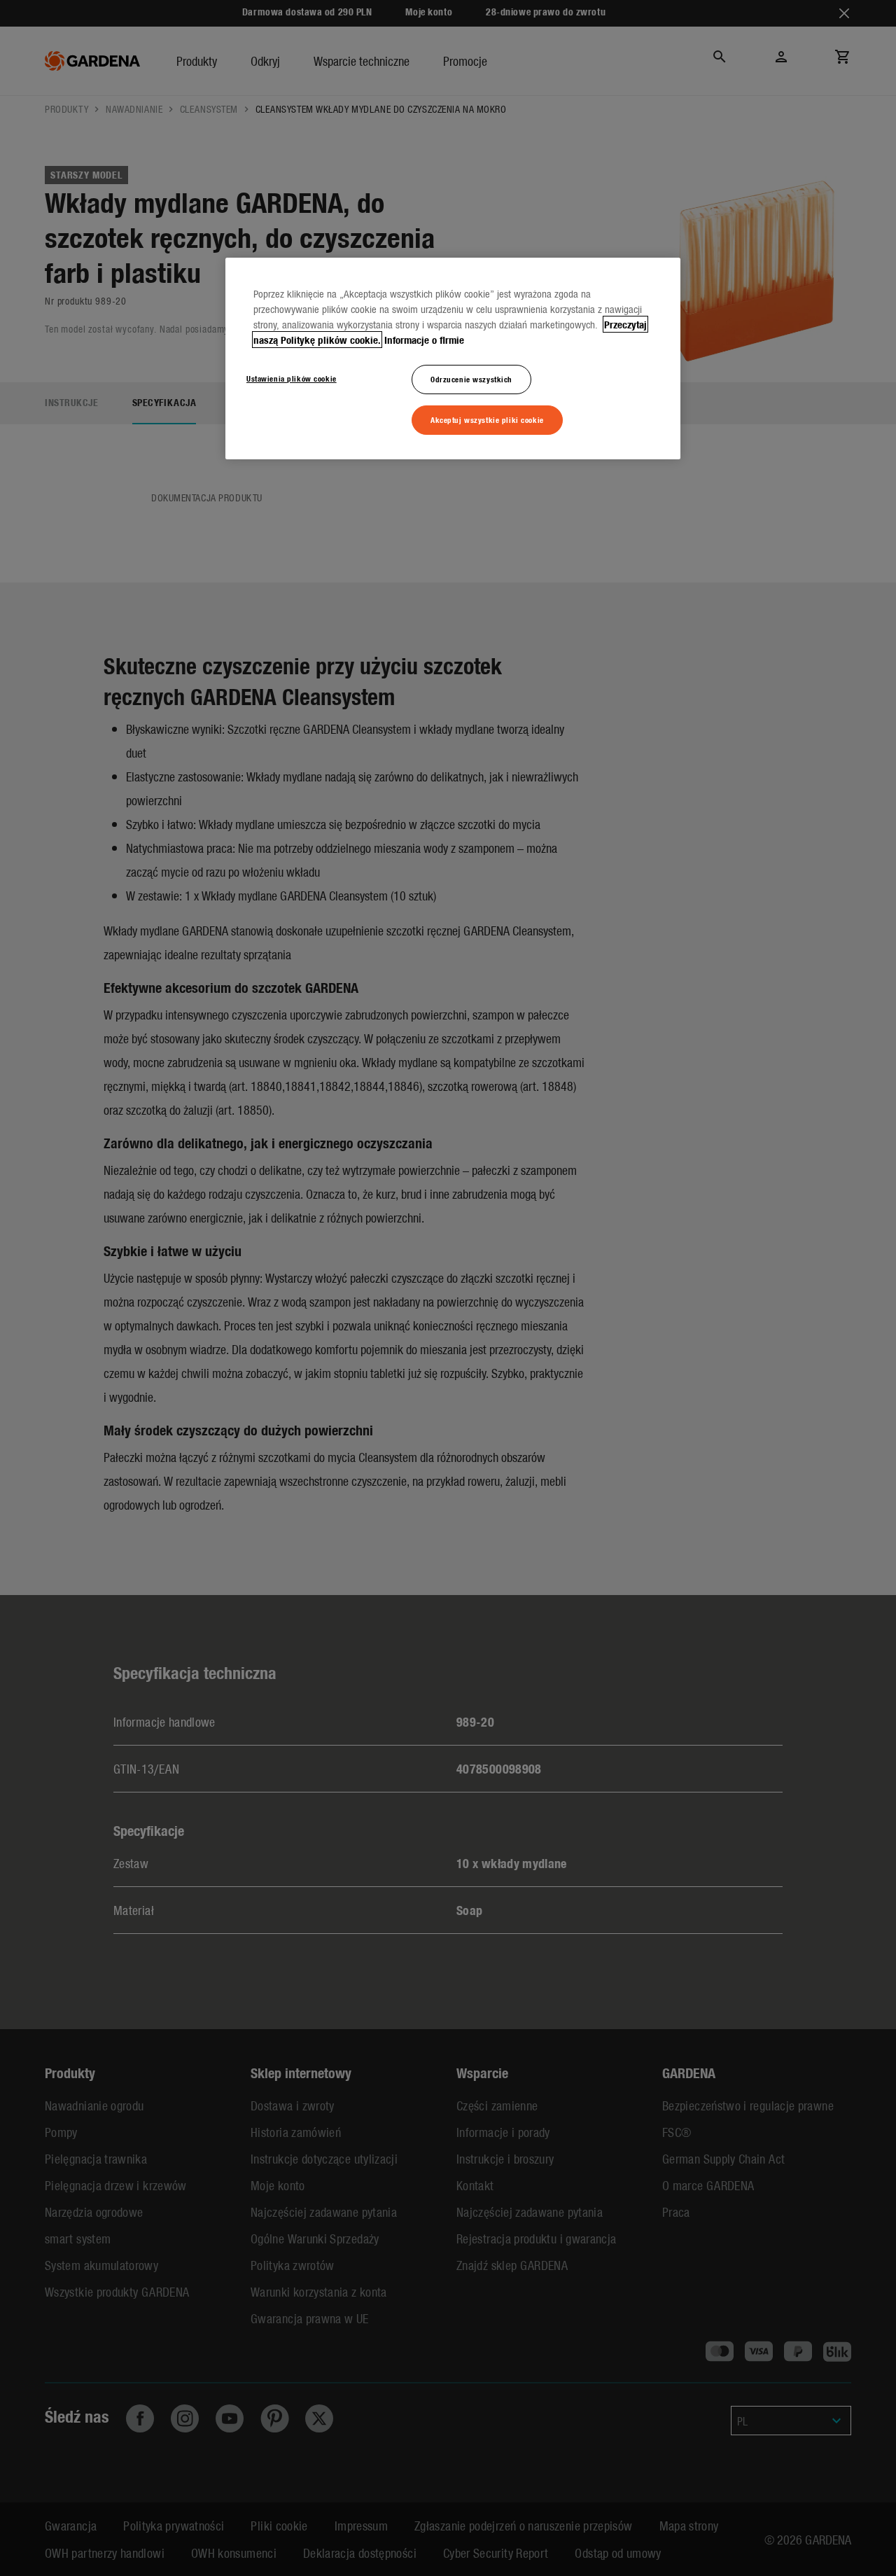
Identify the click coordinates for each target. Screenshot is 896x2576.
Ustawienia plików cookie (292, 378)
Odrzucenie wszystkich (471, 379)
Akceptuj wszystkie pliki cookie (487, 419)
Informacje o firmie (424, 340)
